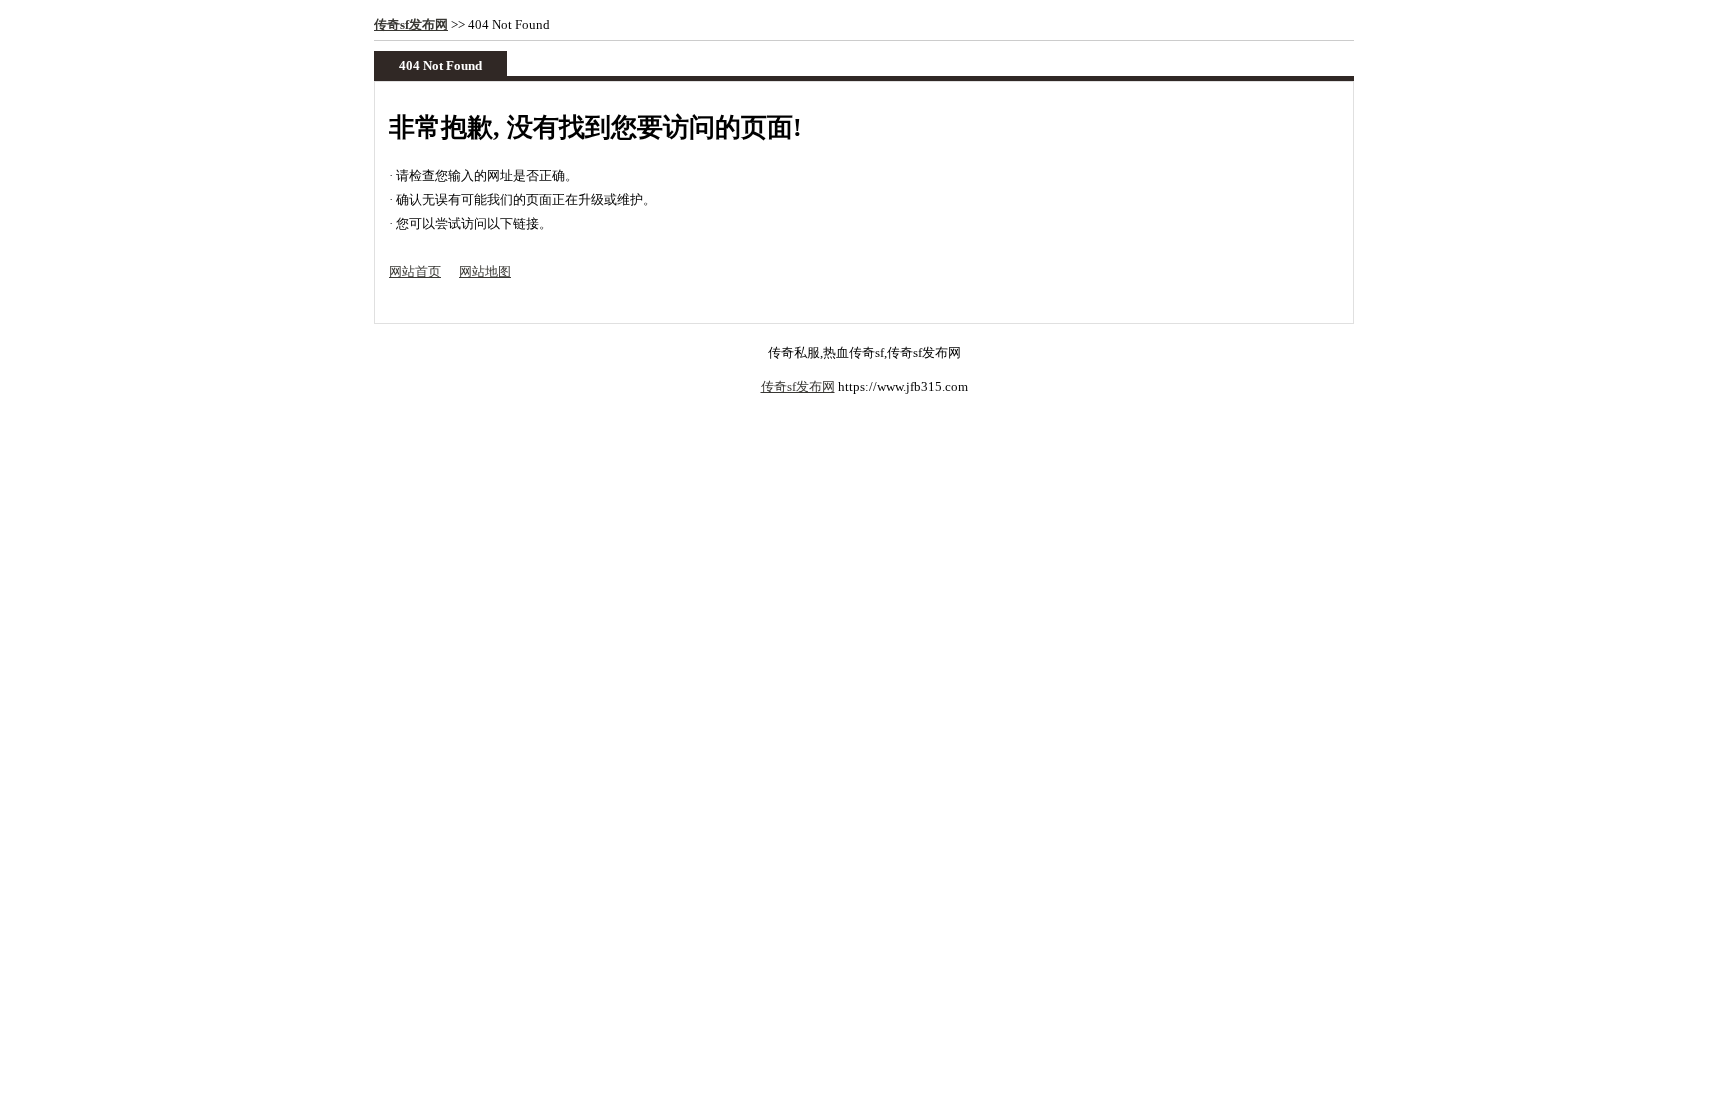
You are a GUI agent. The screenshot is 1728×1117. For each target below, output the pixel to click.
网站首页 (415, 271)
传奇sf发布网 (411, 24)
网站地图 (485, 271)
